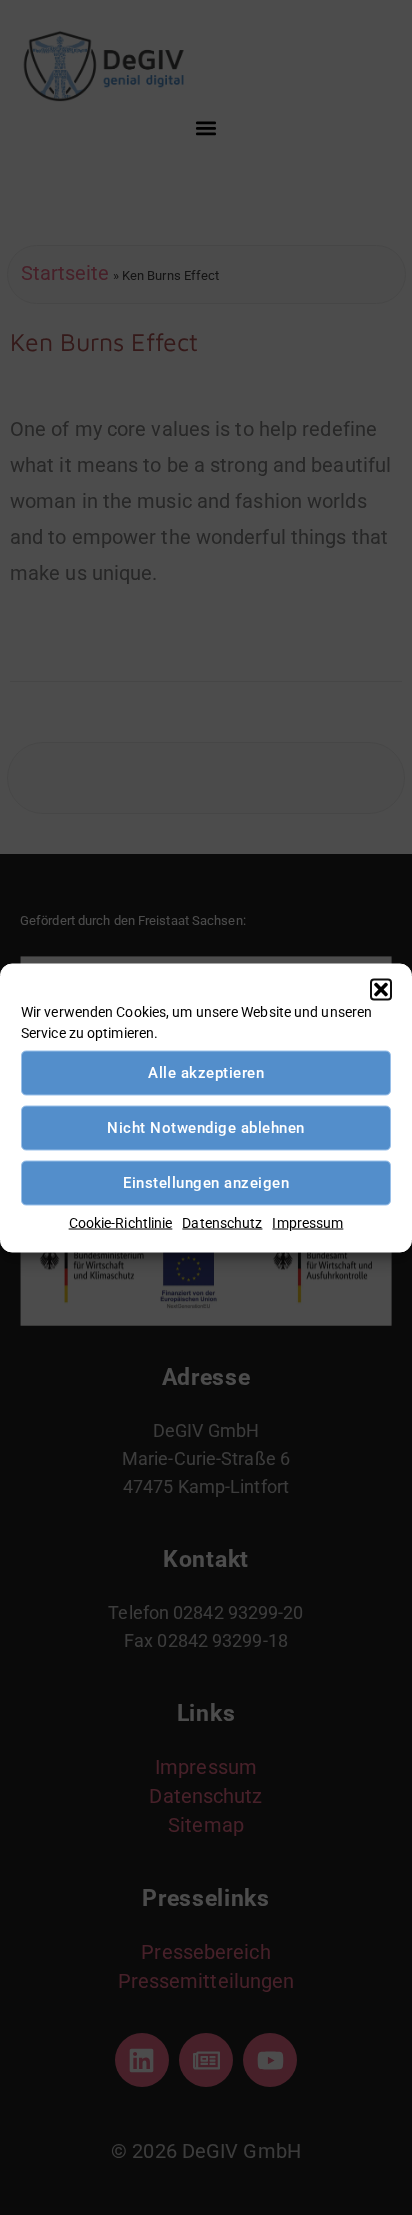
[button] (381, 989)
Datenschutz (222, 1222)
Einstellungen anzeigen (206, 1183)
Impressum (307, 1222)
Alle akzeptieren (206, 1073)
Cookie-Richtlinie (121, 1222)
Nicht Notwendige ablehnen (206, 1128)
